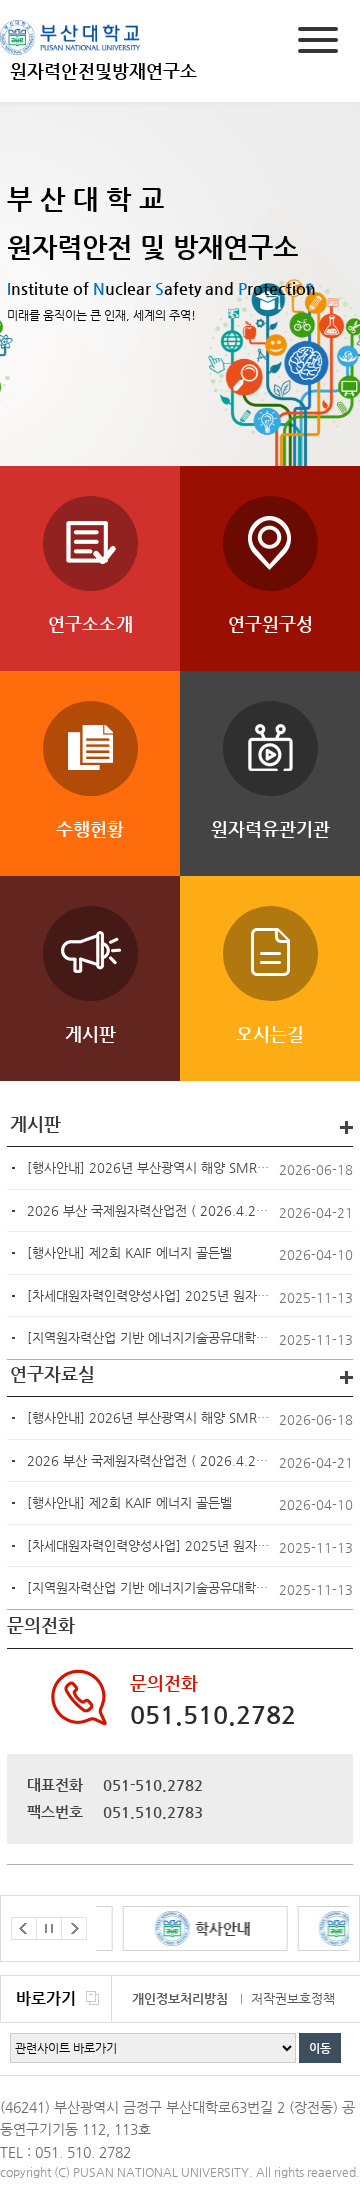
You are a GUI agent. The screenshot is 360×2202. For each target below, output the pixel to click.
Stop (49, 1928)
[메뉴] (318, 43)
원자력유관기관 (270, 828)
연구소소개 (90, 623)
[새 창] (184, 1928)
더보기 (346, 1127)
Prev (24, 1928)
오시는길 (270, 1033)
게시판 (90, 1033)
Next (74, 1928)
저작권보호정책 (293, 1998)
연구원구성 (270, 623)
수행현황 (90, 828)
